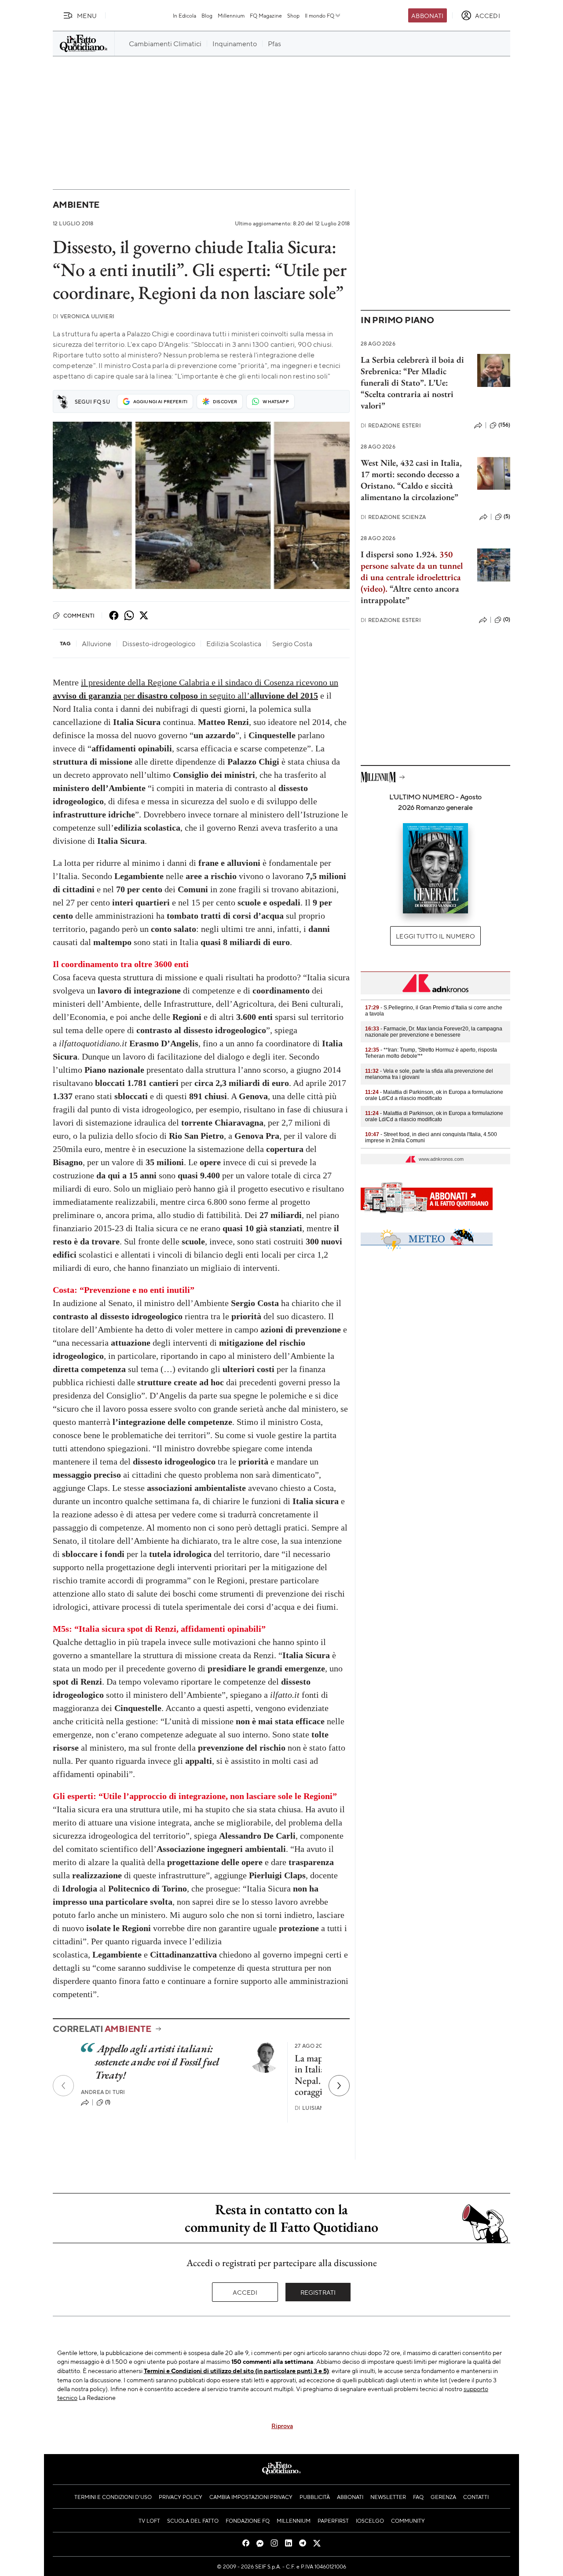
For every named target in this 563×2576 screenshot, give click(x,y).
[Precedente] (63, 2086)
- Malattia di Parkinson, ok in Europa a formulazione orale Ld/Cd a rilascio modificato (434, 1095)
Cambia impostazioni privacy (251, 2497)
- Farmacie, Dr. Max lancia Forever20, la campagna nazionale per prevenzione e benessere (434, 1032)
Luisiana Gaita (320, 2108)
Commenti (79, 615)
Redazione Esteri (391, 425)
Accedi (245, 2292)
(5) (507, 516)
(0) (507, 619)
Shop (293, 15)
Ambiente (76, 204)
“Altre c (403, 589)
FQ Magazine (266, 15)
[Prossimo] (339, 2086)
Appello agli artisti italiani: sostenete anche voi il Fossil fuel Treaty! (157, 2062)
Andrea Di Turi (103, 2092)
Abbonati (427, 15)
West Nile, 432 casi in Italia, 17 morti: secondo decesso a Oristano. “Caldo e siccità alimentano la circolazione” (411, 480)
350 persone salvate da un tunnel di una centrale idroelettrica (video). (412, 571)
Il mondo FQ (320, 15)
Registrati (318, 2292)
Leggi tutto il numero (435, 936)
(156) (504, 425)
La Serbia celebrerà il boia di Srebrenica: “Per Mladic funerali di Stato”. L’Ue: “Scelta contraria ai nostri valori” (412, 383)
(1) (108, 2102)
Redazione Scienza (393, 517)
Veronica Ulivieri (84, 316)
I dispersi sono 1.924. (399, 554)
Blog (207, 15)
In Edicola (185, 15)
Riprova (282, 2425)
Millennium (231, 15)
